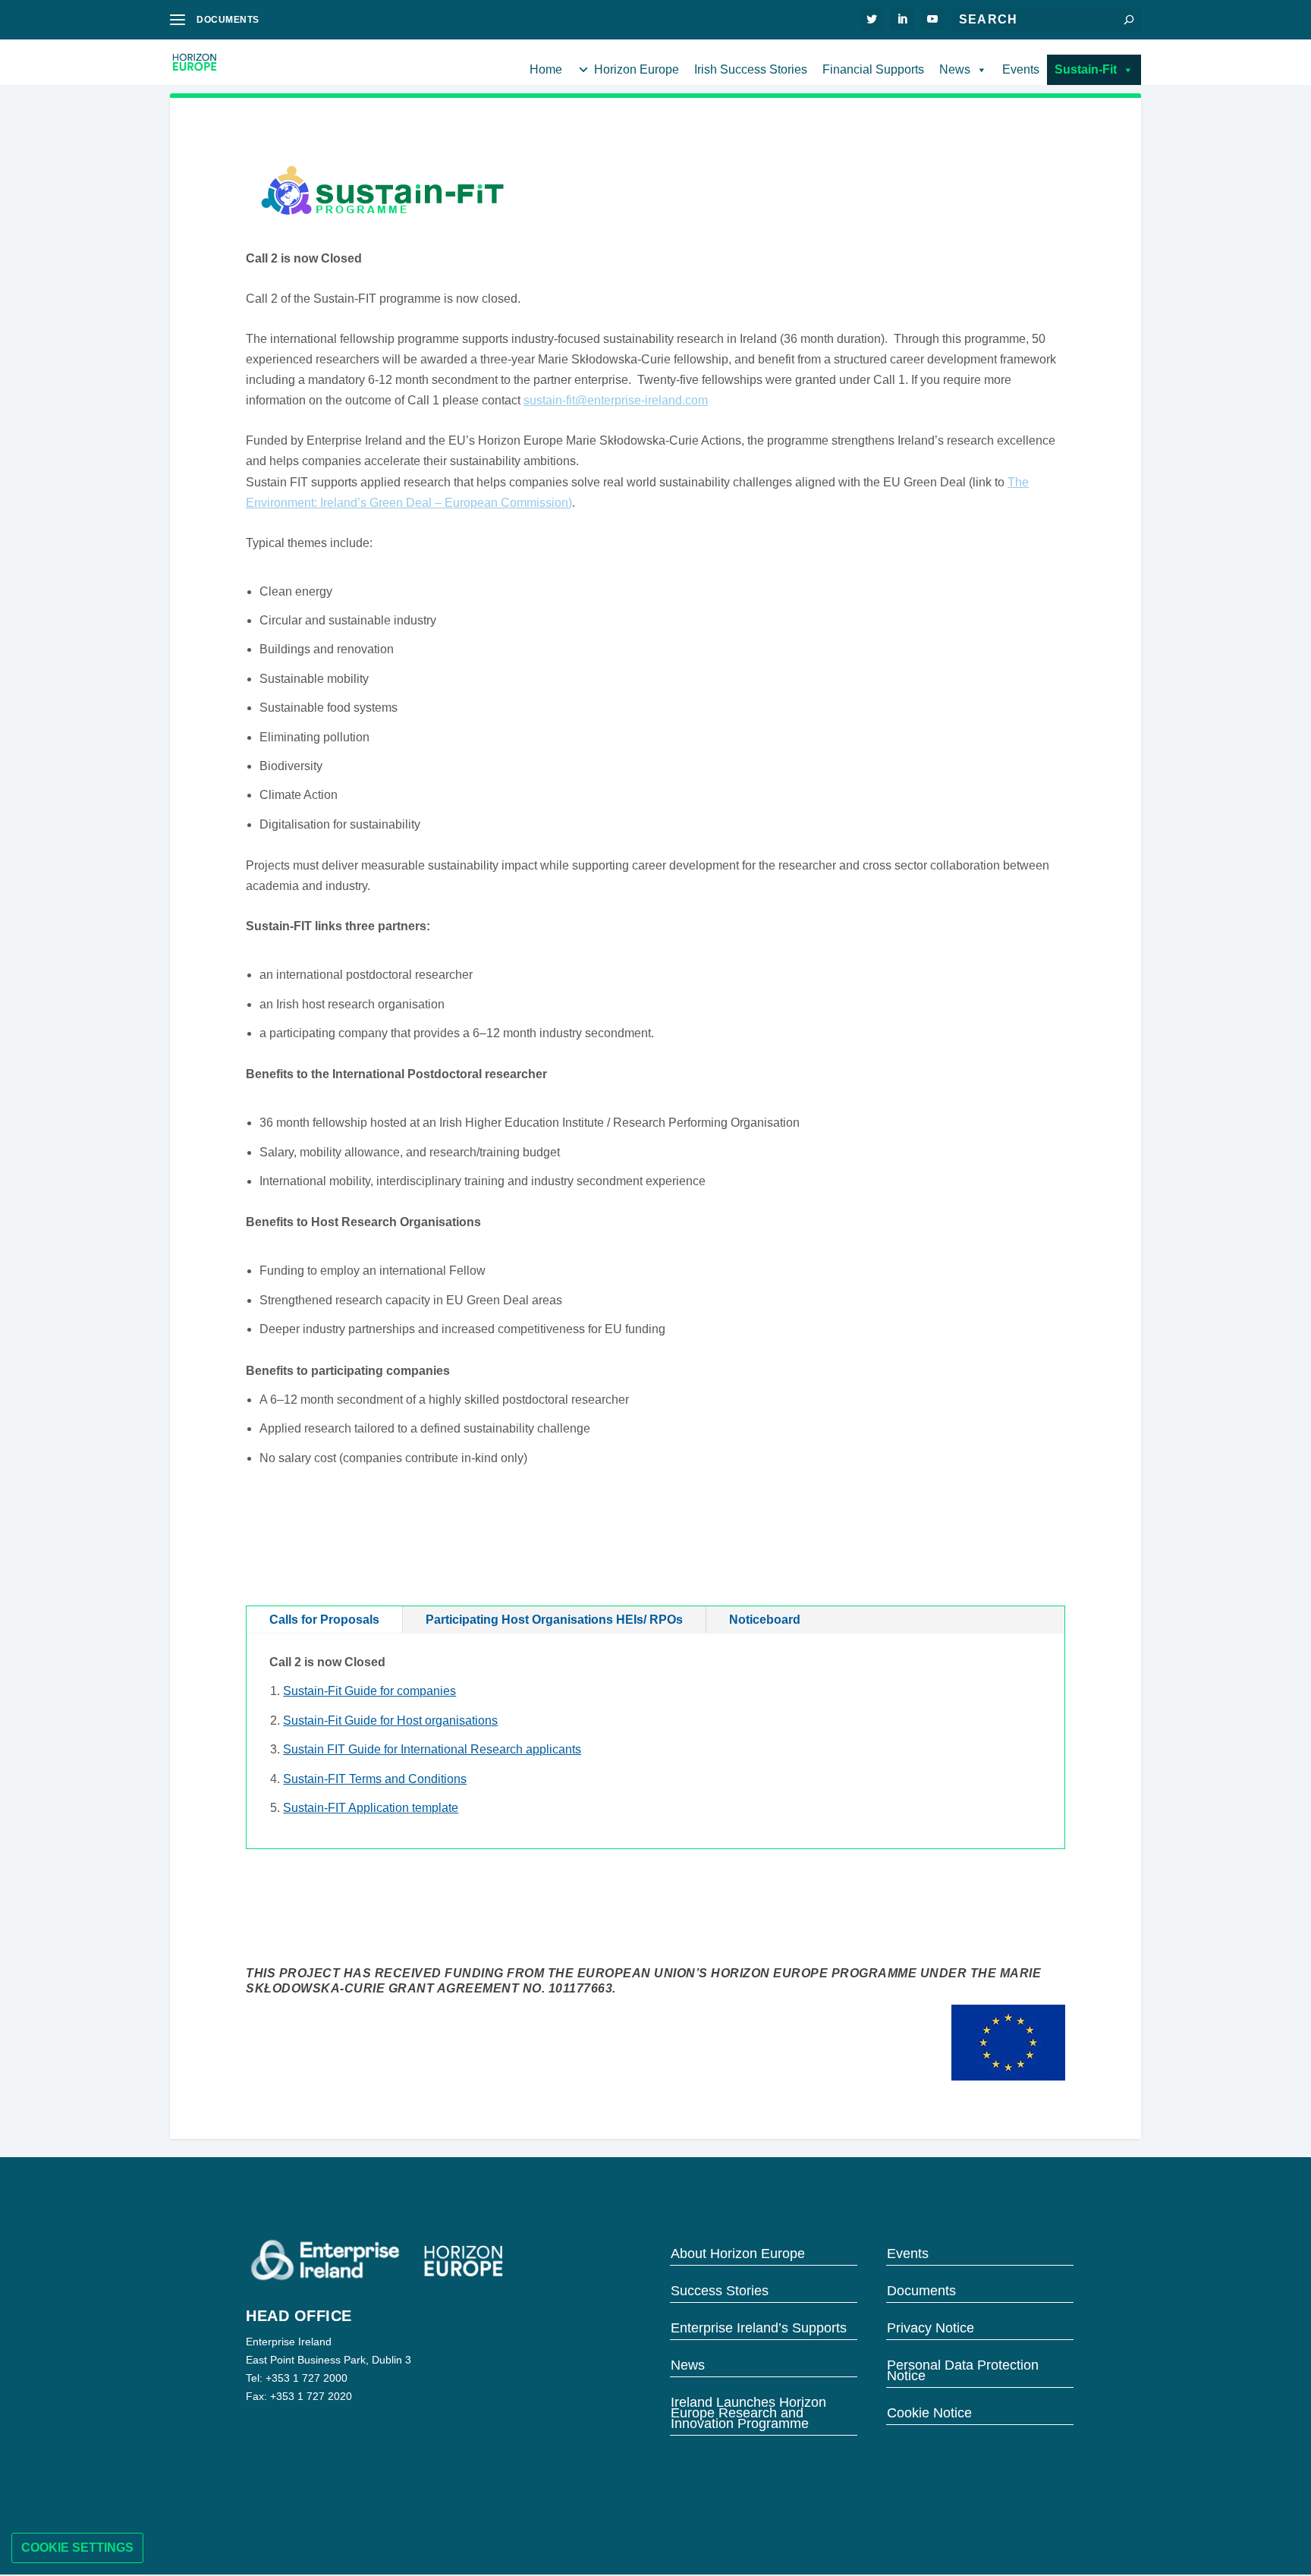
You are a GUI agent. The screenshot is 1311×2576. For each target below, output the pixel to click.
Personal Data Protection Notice (963, 2369)
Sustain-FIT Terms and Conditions (375, 1779)
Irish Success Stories (751, 69)
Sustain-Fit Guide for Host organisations (390, 1720)
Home (546, 69)
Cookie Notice (929, 2412)
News (955, 69)
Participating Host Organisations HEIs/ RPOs (554, 1620)
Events (1021, 69)
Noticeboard (765, 1620)
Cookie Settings (77, 2548)
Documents (921, 2290)
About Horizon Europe (738, 2252)
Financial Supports (873, 69)
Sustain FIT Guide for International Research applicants (432, 1749)
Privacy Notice (931, 2327)
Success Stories (720, 2290)
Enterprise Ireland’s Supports (759, 2327)
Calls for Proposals (324, 1620)
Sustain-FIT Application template (371, 1808)
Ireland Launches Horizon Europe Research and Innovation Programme (748, 2412)
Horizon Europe (637, 69)
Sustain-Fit (1086, 69)
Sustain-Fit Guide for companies (369, 1691)
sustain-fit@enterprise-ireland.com (616, 400)
